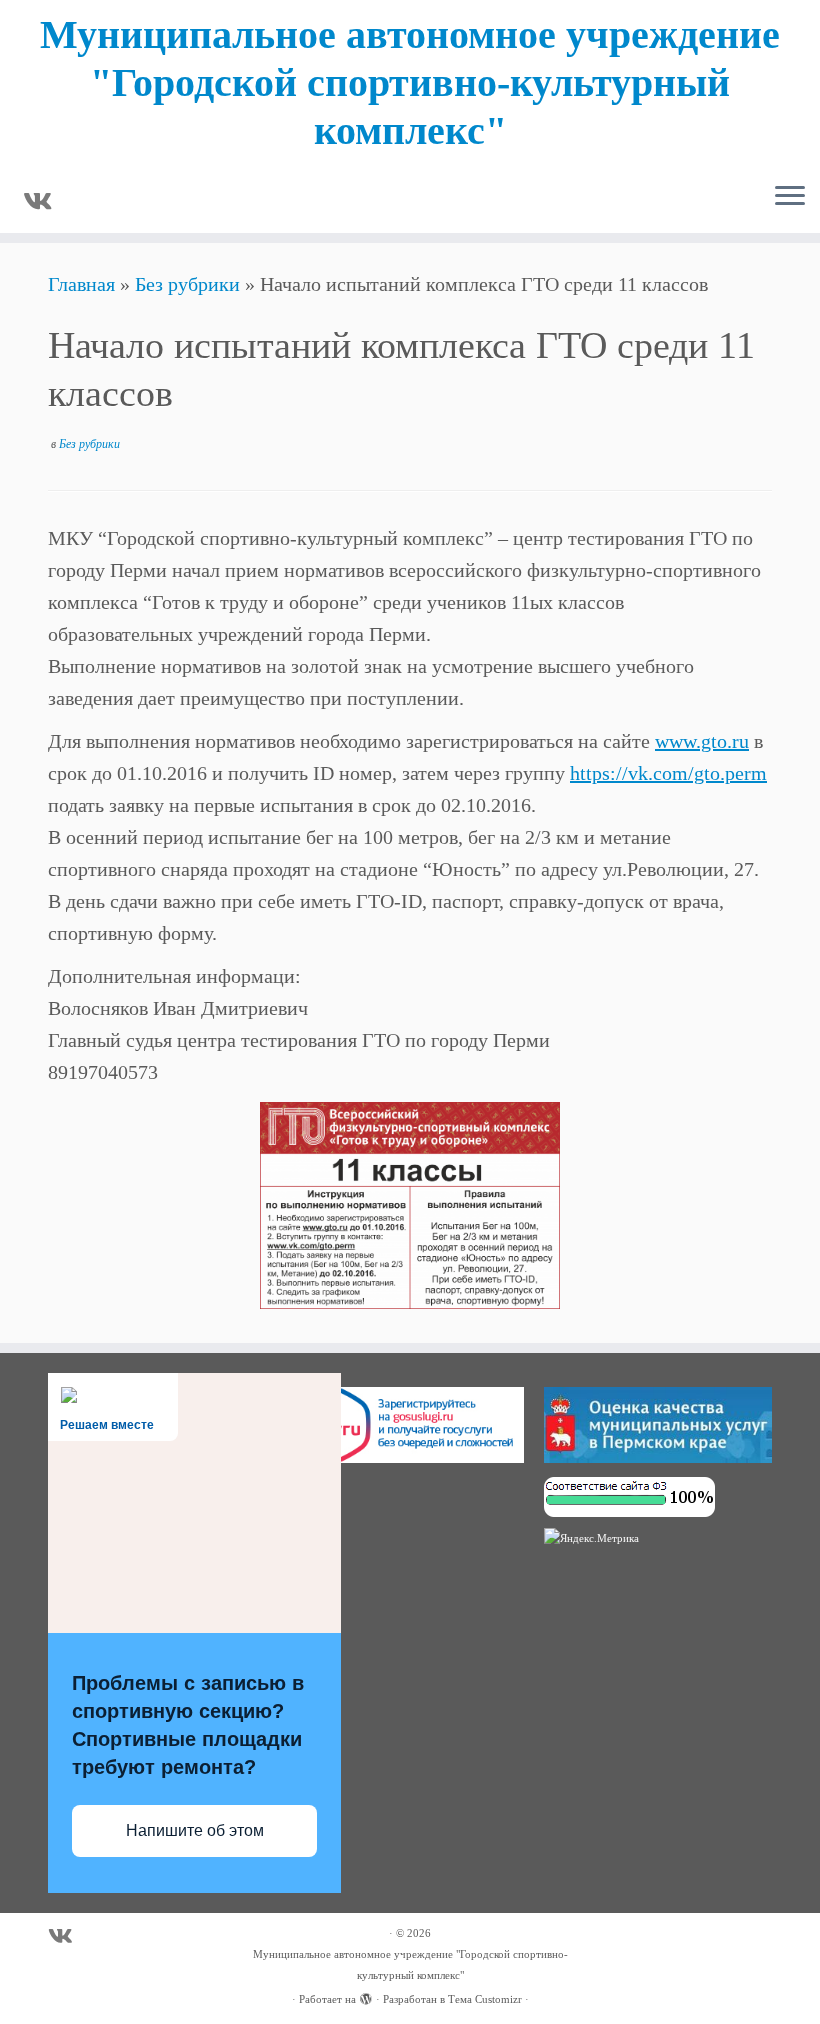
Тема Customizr (485, 1999)
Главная (81, 284)
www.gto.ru (702, 741)
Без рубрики (187, 284)
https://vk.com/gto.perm (668, 773)
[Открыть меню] (790, 197)
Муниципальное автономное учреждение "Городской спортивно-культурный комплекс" (410, 82)
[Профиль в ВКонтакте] (44, 202)
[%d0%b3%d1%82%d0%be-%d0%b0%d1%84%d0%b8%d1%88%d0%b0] (410, 1205)
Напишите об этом (195, 1830)
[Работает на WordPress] (366, 1996)
